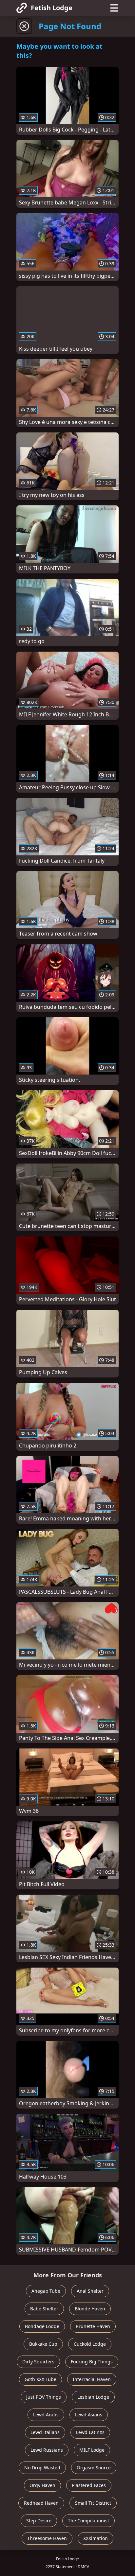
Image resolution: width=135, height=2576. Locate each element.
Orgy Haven (42, 2485)
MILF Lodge (92, 2450)
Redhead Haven (41, 2503)
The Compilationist (88, 2521)
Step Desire (39, 2521)
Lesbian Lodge (93, 2397)
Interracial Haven (92, 2379)
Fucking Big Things (92, 2362)
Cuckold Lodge (90, 2344)
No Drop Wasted (42, 2468)
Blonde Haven (90, 2309)
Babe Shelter (44, 2309)
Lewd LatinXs (90, 2432)
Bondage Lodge (42, 2326)
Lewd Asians (89, 2415)
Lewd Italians (45, 2432)
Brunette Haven (93, 2326)
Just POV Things (44, 2397)
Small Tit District (93, 2503)
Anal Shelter (90, 2291)
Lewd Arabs (46, 2415)
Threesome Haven (47, 2538)
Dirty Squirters (38, 2362)
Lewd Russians (47, 2450)
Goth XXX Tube (40, 2379)
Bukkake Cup (43, 2344)
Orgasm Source (94, 2468)
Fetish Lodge (52, 8)
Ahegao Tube (46, 2291)
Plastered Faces (89, 2485)
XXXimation (96, 2538)
